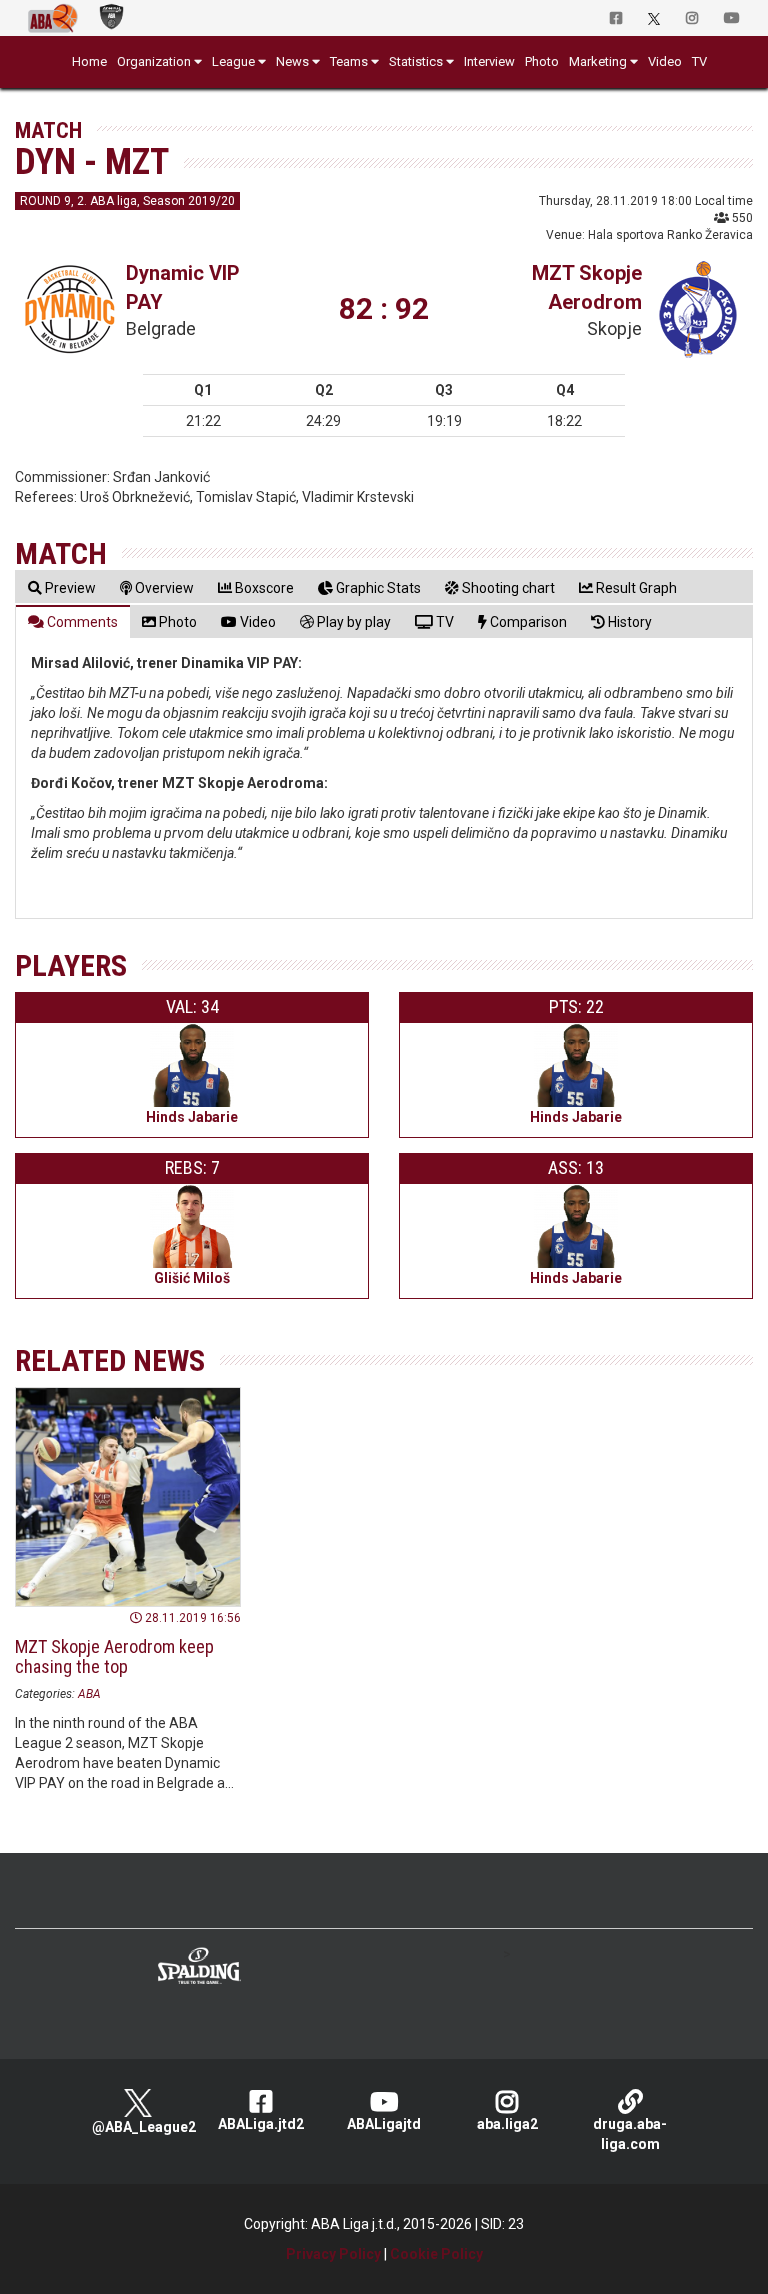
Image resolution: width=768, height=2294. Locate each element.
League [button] (233, 61)
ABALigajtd (384, 2124)
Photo (542, 61)
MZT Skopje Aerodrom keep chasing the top (114, 1656)
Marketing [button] (598, 61)
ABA (89, 1694)
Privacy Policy (333, 2254)
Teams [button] (349, 61)
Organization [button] (154, 61)
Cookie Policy (436, 2254)
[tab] (62, 587)
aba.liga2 (507, 2124)
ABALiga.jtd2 (261, 2124)
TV (699, 61)
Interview (489, 61)
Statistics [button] (416, 61)
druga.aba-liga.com (630, 2134)
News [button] (292, 61)
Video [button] (665, 61)
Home (89, 61)
